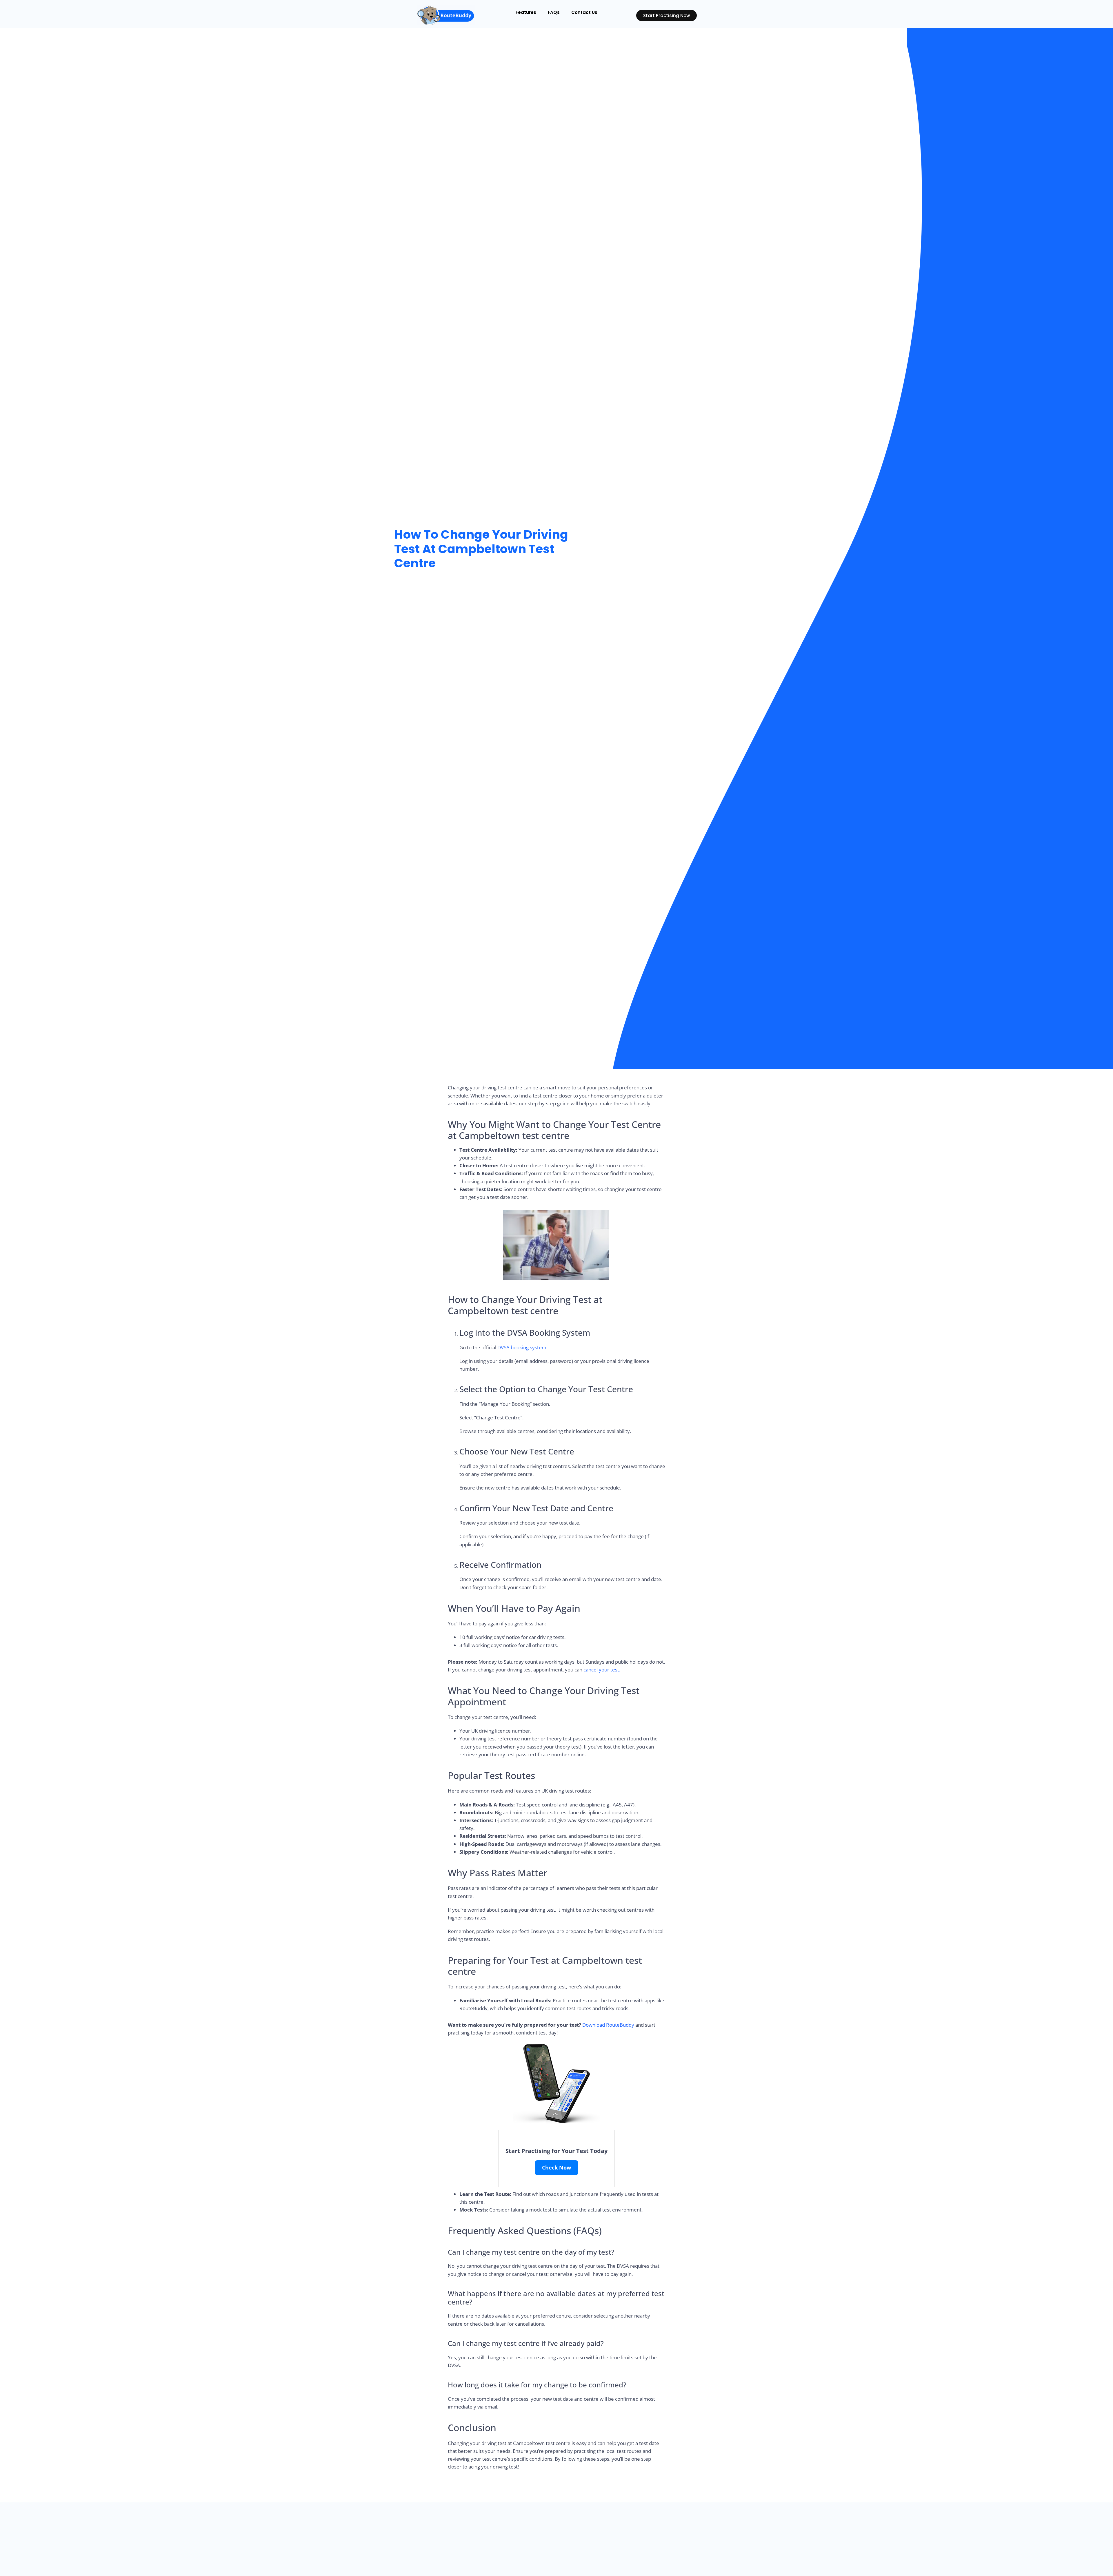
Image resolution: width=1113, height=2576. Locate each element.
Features (526, 12)
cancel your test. (602, 1670)
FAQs (554, 12)
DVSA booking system (522, 1347)
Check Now (556, 2167)
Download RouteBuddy (608, 2025)
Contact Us (584, 12)
